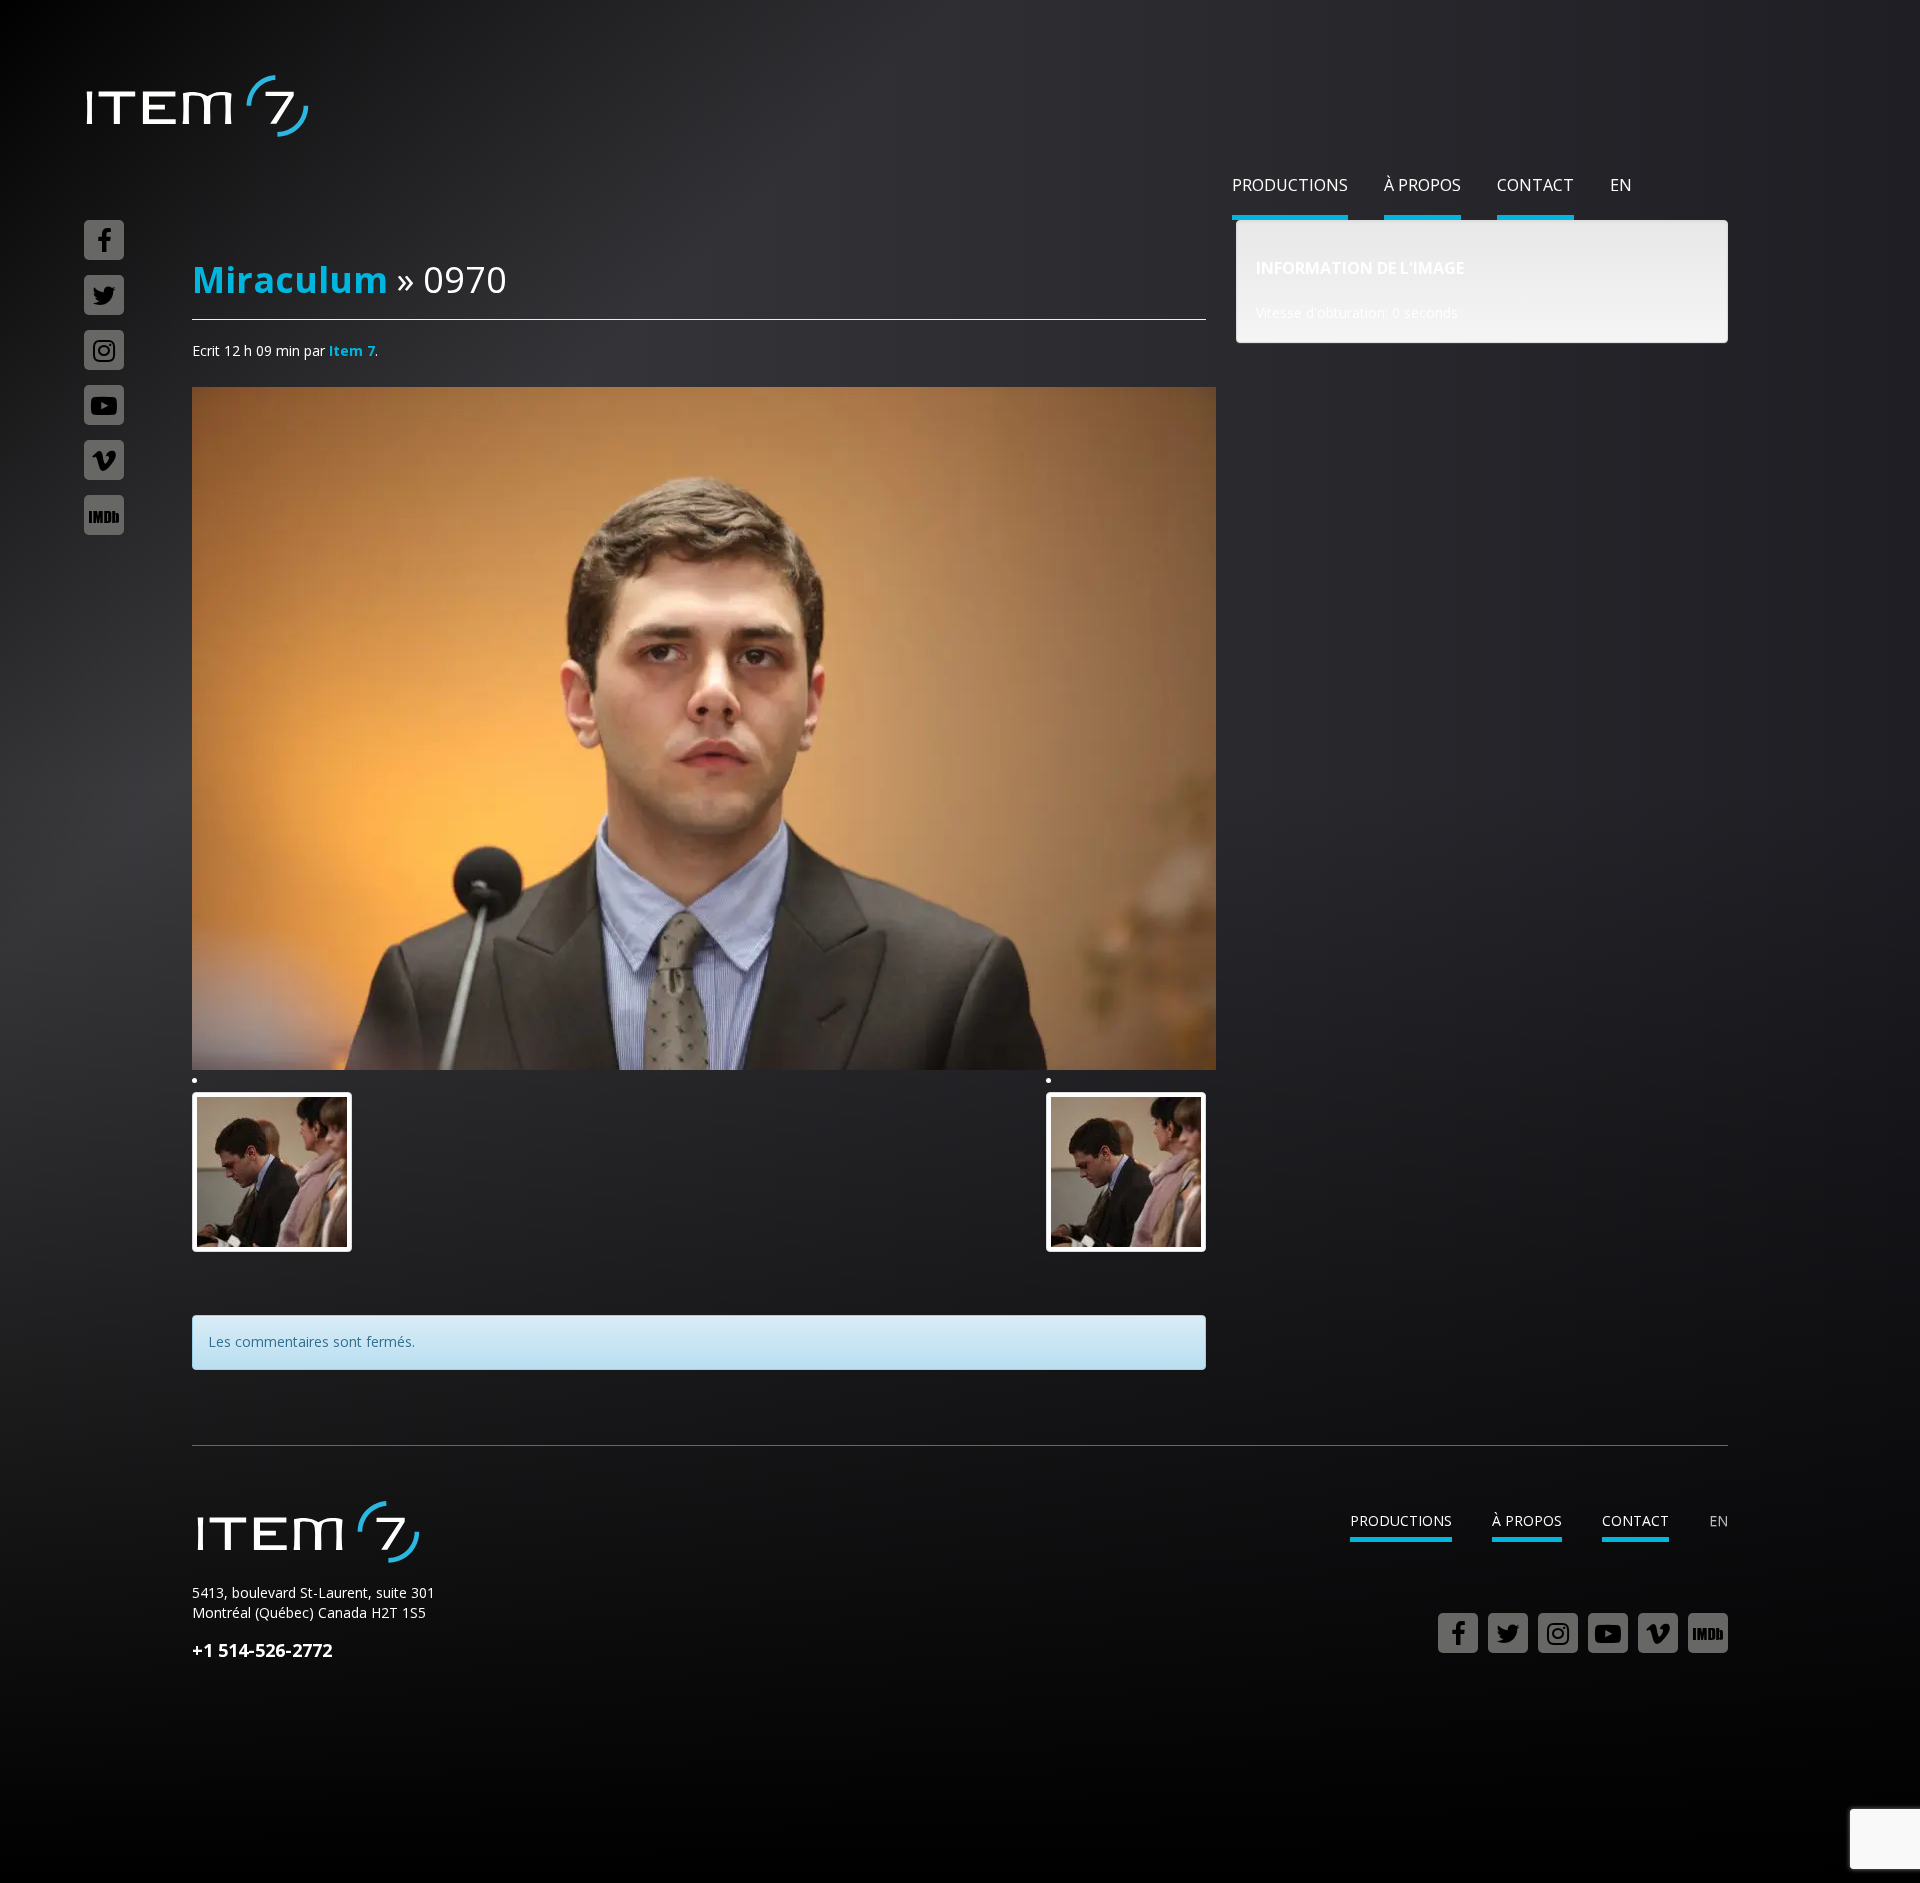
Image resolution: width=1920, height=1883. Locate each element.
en (1621, 185)
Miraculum (290, 279)
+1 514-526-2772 (262, 1650)
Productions (1290, 185)
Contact (1535, 185)
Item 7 (196, 106)
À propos (1422, 185)
